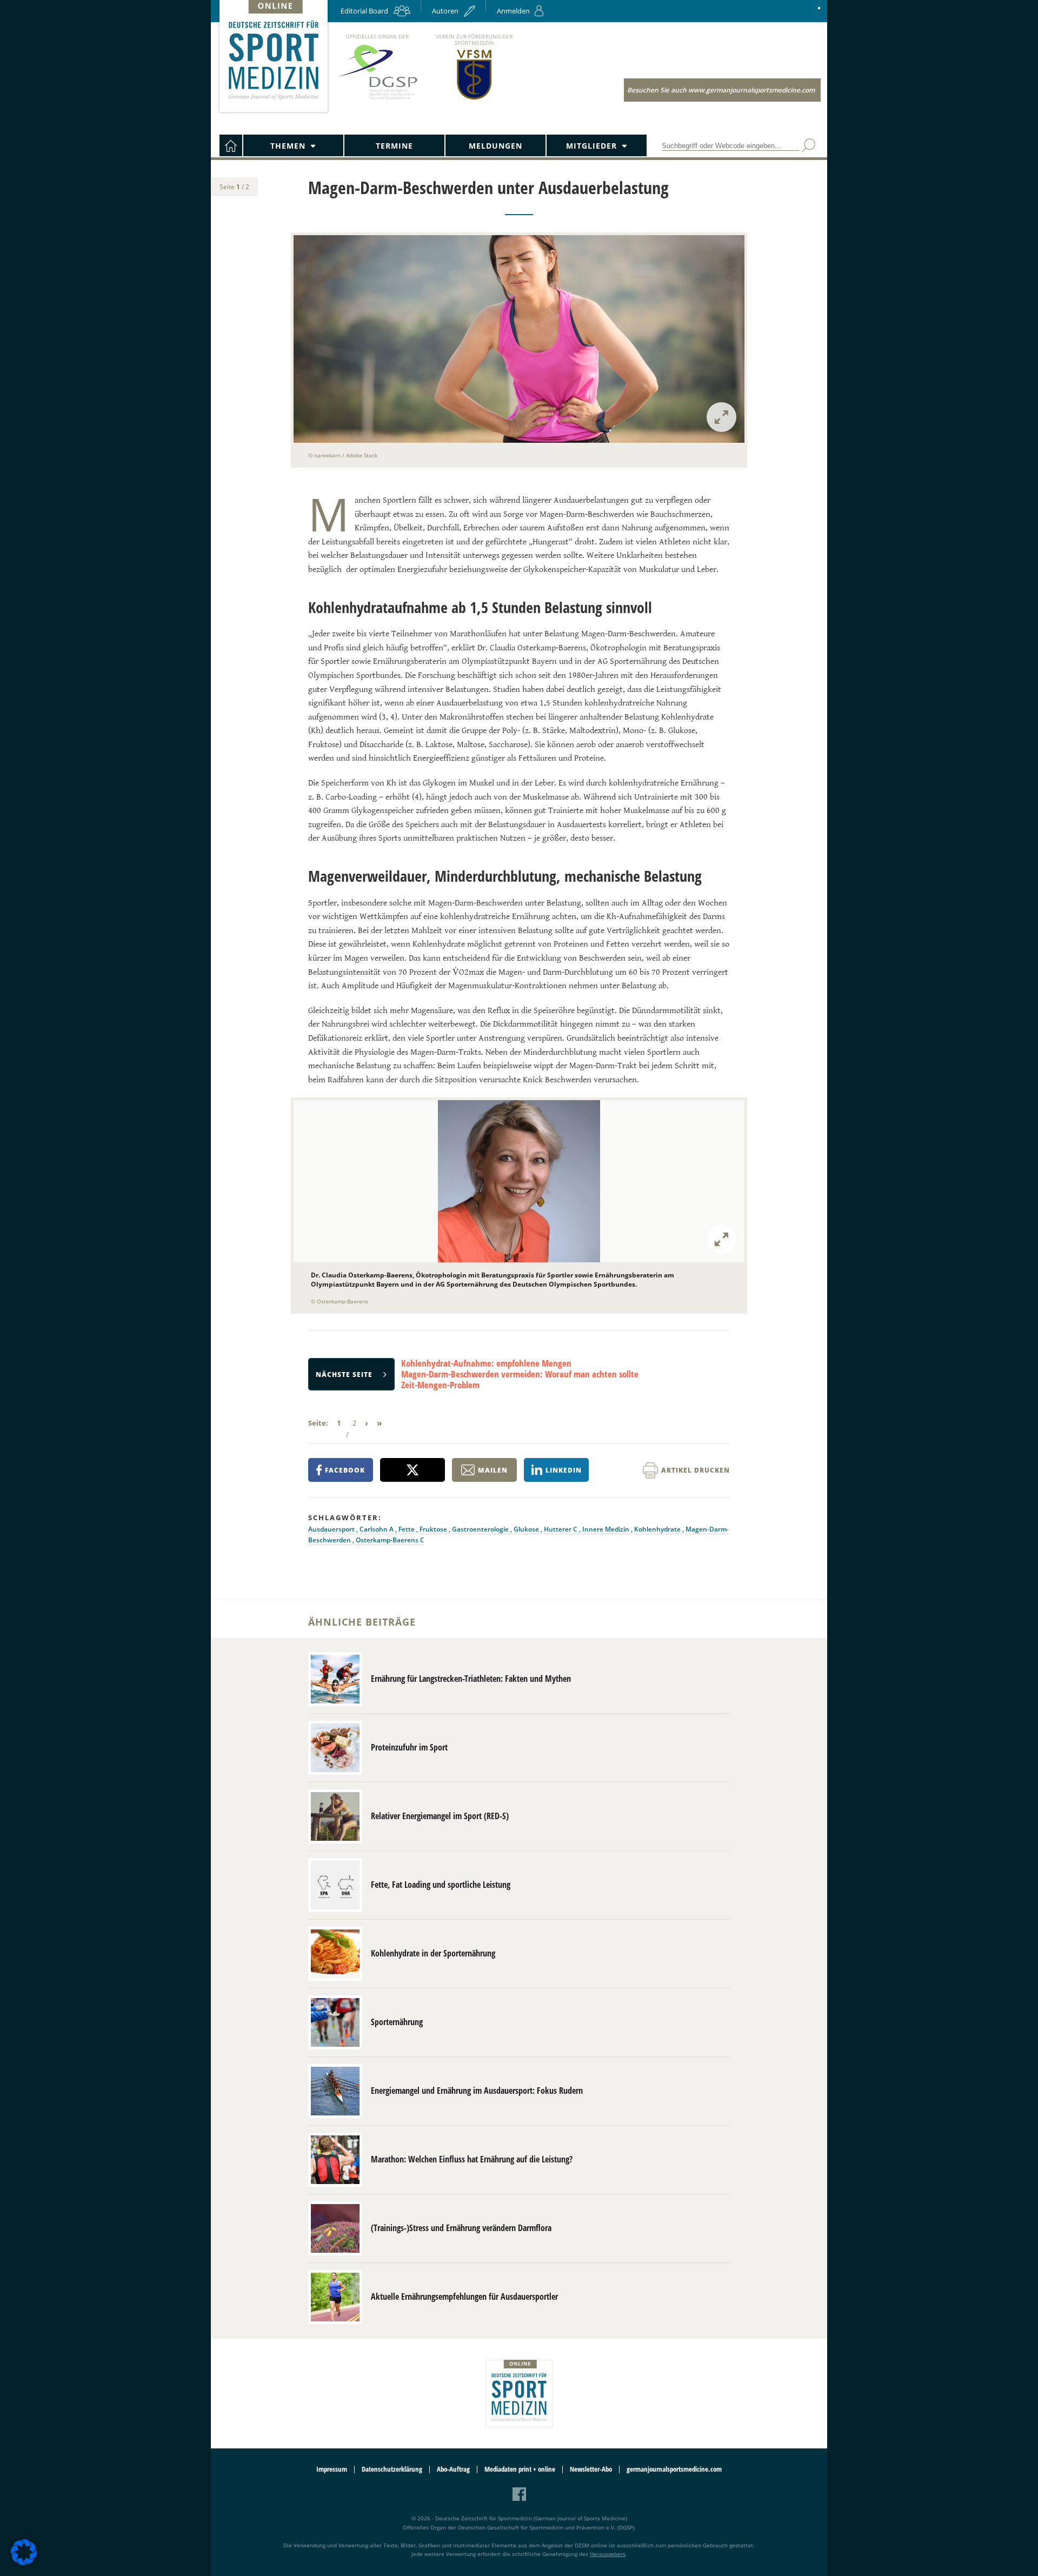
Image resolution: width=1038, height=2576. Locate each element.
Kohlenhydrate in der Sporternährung (433, 1953)
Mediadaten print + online (520, 2469)
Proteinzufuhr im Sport (409, 1747)
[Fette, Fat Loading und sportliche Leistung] (335, 1885)
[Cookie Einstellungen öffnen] (24, 2563)
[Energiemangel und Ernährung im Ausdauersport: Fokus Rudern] (335, 2091)
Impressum (332, 2469)
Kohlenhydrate (658, 1529)
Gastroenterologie (481, 1529)
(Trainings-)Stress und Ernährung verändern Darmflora (461, 2228)
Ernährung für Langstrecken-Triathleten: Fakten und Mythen (471, 1679)
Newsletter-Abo (591, 2469)
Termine (394, 146)
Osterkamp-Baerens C (390, 1540)
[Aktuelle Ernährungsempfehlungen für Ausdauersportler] (335, 2297)
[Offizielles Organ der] (377, 99)
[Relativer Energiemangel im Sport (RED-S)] (335, 1816)
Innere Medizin (607, 1529)
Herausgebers (608, 2554)
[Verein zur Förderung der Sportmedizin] (474, 99)
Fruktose (434, 1529)
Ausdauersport (332, 1529)
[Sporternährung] (335, 2022)
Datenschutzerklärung (392, 2469)
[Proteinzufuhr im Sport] (335, 1748)
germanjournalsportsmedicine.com (674, 2469)
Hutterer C (561, 1529)
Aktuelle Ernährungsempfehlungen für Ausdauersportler (464, 2297)
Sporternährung (397, 2022)
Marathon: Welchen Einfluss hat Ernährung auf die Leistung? (472, 2159)
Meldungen (495, 146)
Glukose (527, 1529)
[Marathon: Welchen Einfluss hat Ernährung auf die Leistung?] (335, 2160)
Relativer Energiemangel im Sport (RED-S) (440, 1816)
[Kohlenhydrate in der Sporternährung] (335, 1954)
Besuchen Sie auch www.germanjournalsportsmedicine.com (721, 90)
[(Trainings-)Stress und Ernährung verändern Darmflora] (335, 2228)
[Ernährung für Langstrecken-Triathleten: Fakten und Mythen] (335, 1679)
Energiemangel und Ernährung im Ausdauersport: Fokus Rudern (477, 2091)
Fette (407, 1529)
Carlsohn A (377, 1529)
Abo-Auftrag (453, 2469)
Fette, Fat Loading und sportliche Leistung (441, 1885)
